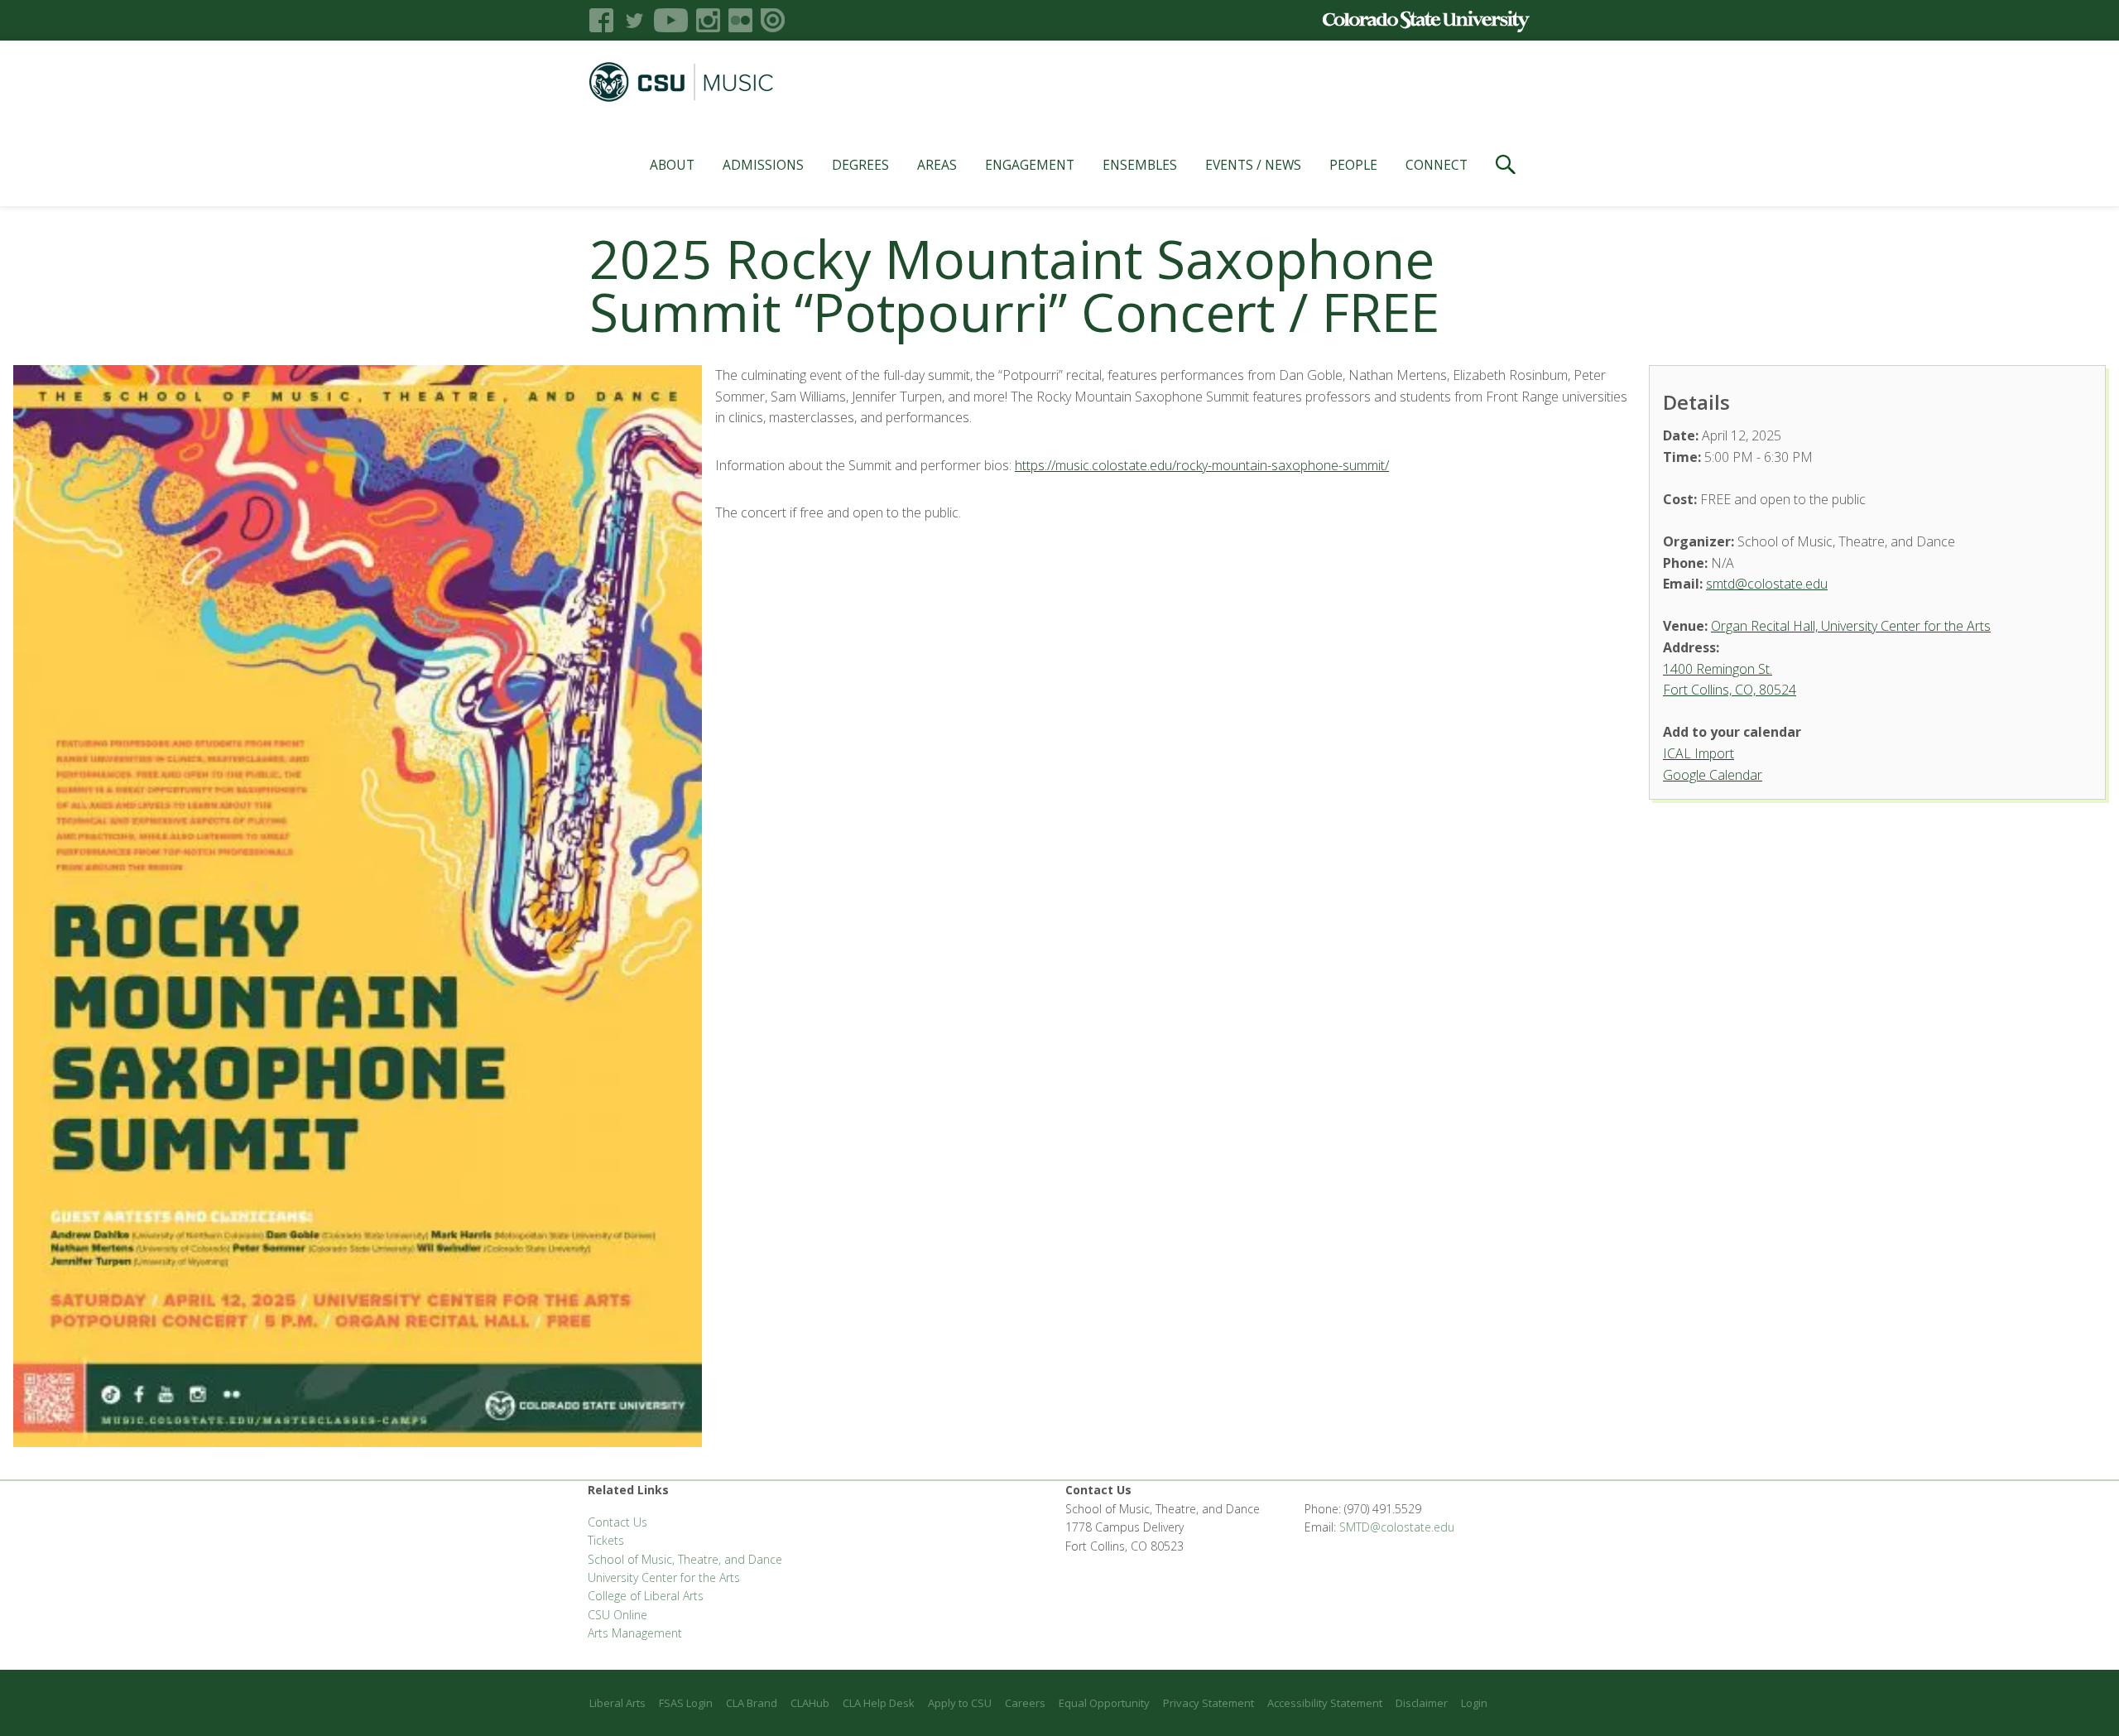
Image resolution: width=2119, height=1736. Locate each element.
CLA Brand (752, 1703)
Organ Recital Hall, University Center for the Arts (1851, 626)
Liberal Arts (617, 1703)
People (1353, 165)
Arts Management (635, 1633)
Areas (937, 165)
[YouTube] (671, 20)
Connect (1437, 165)
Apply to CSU (960, 1703)
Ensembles (1140, 165)
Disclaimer (1422, 1703)
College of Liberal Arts (646, 1596)
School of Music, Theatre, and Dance (685, 1559)
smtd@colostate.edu (1767, 584)
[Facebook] (601, 20)
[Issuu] (773, 20)
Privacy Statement (1208, 1703)
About (672, 165)
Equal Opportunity (1104, 1703)
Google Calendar (1713, 775)
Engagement (1030, 165)
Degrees (860, 165)
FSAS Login (686, 1703)
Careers (1025, 1703)
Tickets (606, 1540)
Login (1474, 1703)
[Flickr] (740, 20)
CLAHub (810, 1703)
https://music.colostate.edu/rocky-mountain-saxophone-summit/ (1202, 465)
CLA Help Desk (879, 1703)
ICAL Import (1699, 753)
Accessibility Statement (1325, 1703)
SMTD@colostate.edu (1397, 1527)
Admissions (763, 165)
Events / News (1253, 165)
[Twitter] (634, 20)
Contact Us (617, 1522)
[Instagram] (708, 20)
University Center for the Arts (664, 1577)
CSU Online (617, 1615)
